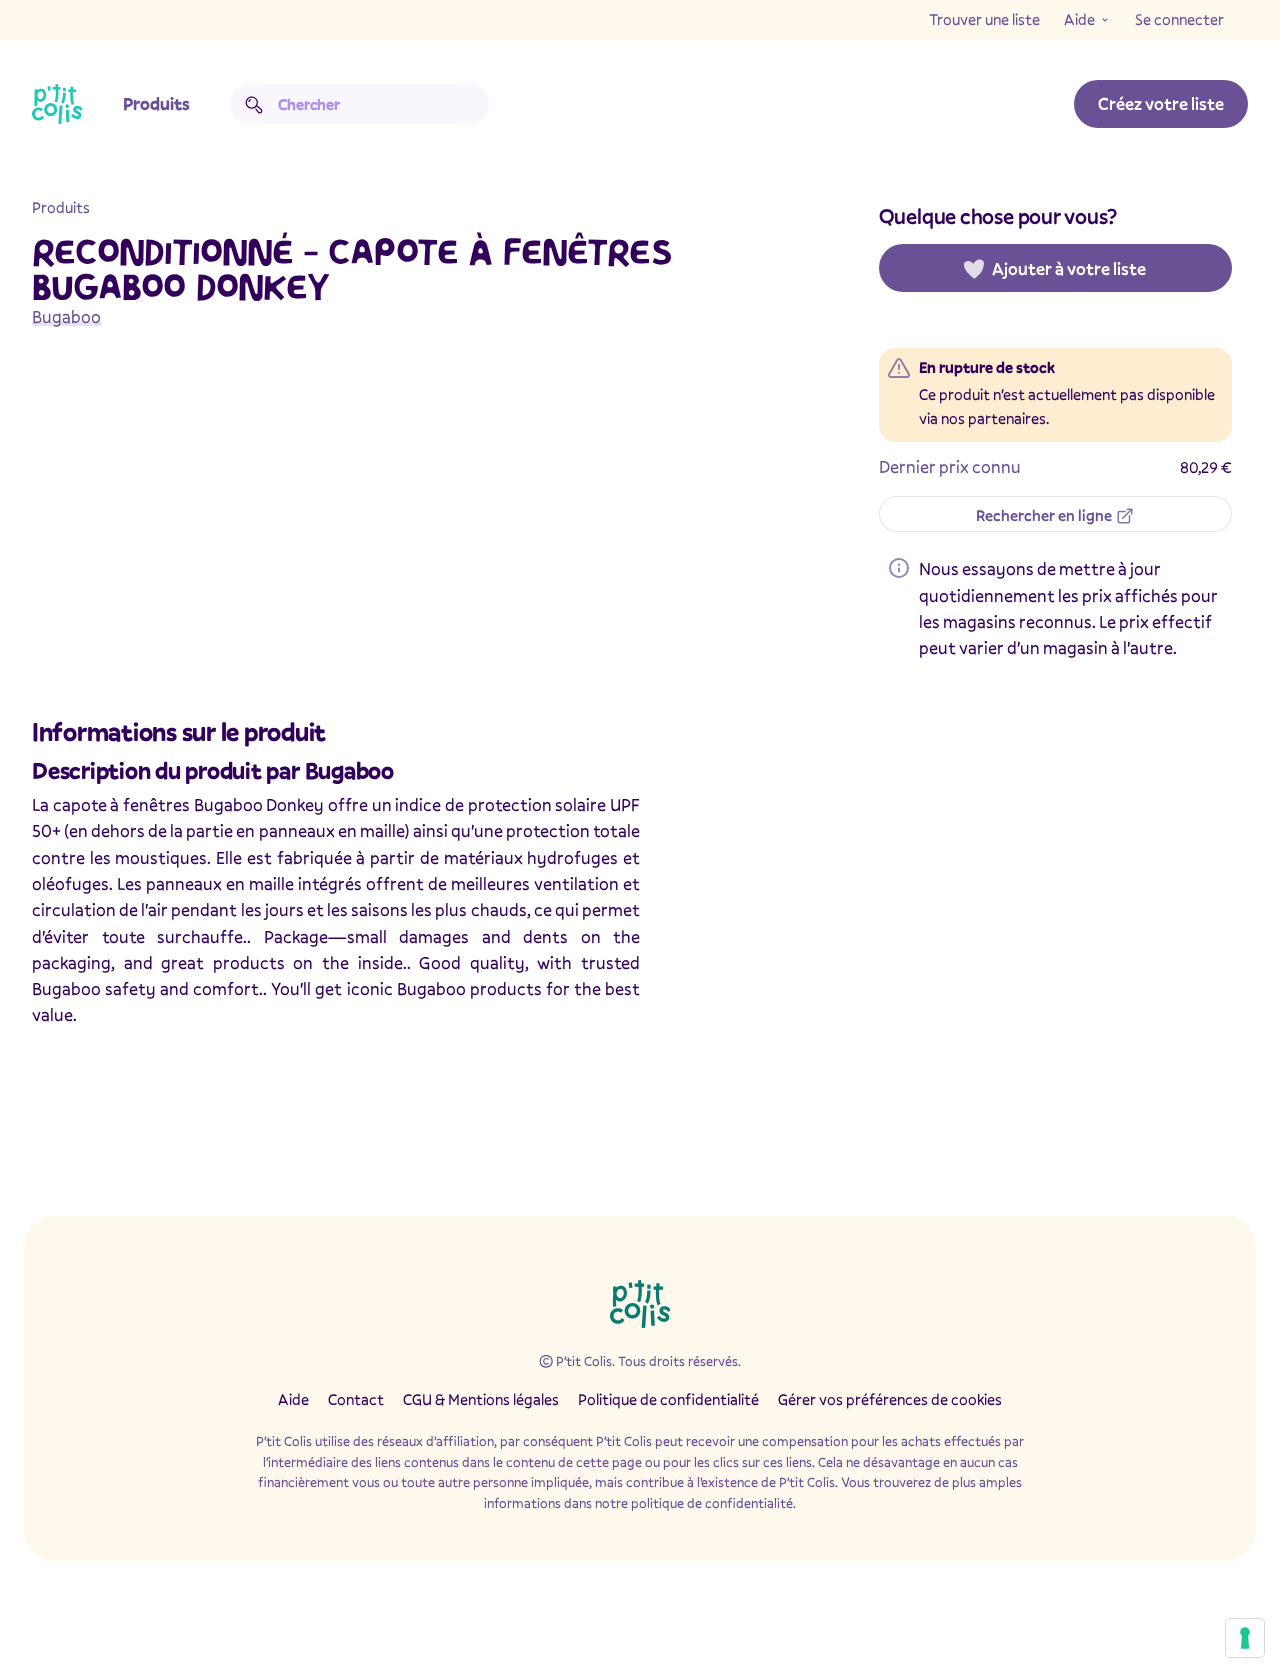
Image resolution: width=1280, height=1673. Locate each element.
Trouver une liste (984, 19)
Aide (1079, 19)
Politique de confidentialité (668, 1399)
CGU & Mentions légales (481, 1399)
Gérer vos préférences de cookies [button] (890, 1399)
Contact (356, 1399)
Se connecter (1179, 19)
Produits (156, 103)
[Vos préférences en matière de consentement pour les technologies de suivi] (1245, 1638)
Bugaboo (66, 316)
